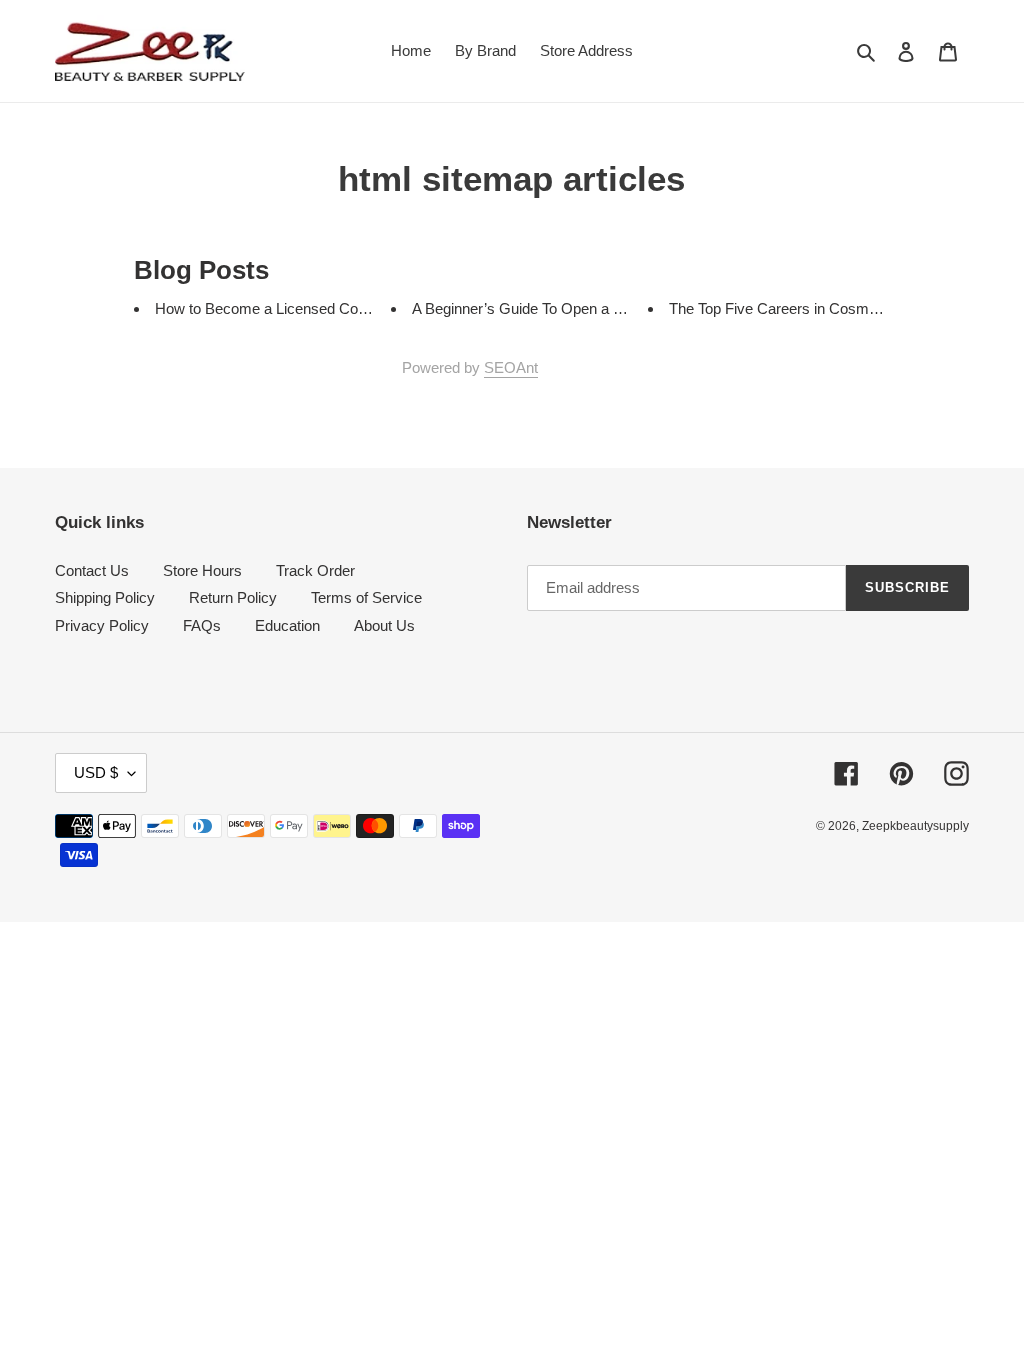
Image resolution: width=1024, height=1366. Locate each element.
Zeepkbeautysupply (915, 826)
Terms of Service (366, 597)
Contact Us (92, 570)
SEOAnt (511, 367)
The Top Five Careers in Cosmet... (781, 308)
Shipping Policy (105, 597)
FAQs (202, 625)
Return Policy (233, 597)
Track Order (315, 570)
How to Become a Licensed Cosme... (277, 308)
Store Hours (202, 570)
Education (287, 625)
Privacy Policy (102, 625)
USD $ (96, 772)
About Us (384, 625)
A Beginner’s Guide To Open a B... (523, 308)
